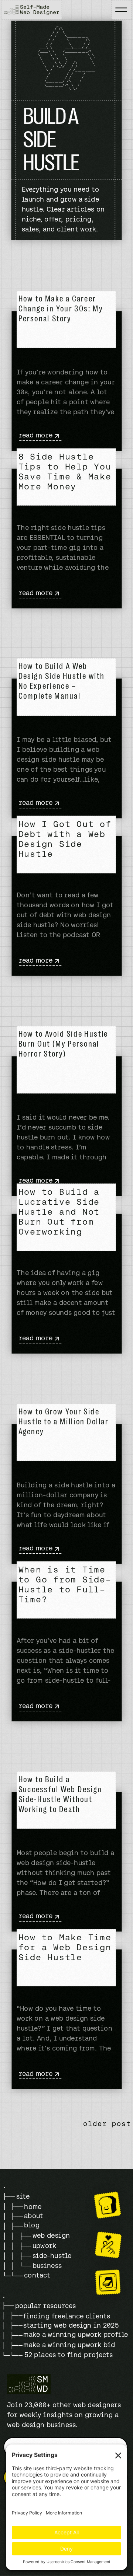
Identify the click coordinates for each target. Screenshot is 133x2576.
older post (107, 2124)
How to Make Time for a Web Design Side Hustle (65, 1947)
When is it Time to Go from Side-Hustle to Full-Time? (65, 1585)
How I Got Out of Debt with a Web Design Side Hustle (65, 839)
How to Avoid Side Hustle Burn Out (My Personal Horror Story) (63, 1044)
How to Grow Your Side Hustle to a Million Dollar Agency (64, 1422)
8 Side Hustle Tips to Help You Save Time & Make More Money (65, 471)
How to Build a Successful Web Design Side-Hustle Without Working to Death (60, 1795)
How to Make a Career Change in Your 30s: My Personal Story (61, 309)
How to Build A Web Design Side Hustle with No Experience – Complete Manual (62, 682)
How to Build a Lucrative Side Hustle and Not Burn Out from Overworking (59, 1212)
